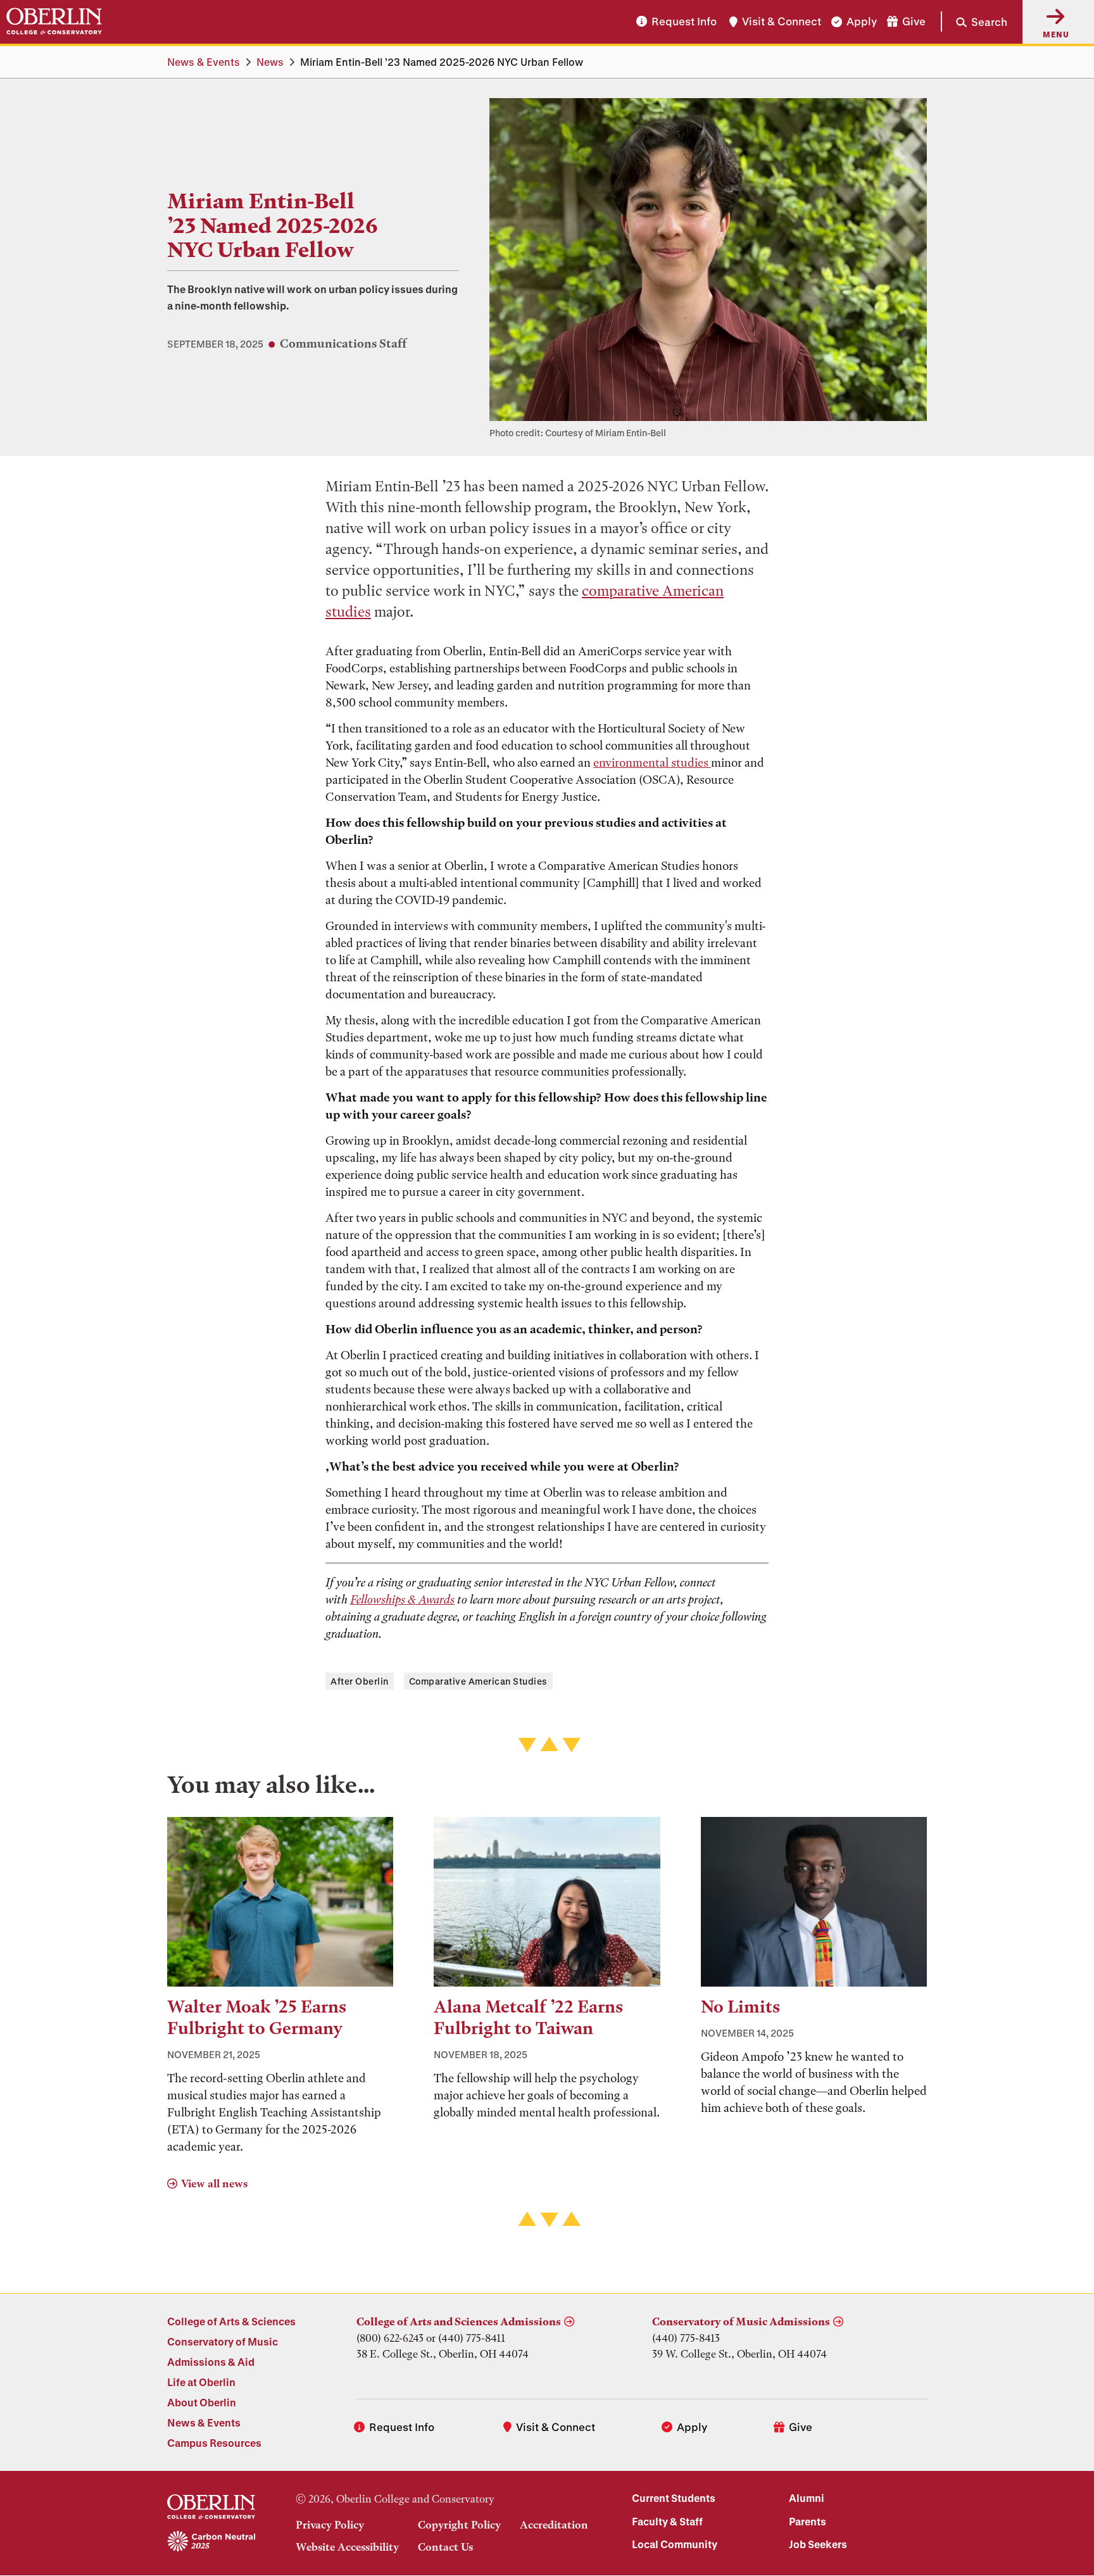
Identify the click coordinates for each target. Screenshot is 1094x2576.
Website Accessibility (347, 2547)
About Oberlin (202, 2402)
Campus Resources (214, 2443)
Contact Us (445, 2547)
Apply (862, 22)
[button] (974, 22)
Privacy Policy (330, 2525)
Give (914, 22)
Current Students (674, 2498)
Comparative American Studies (478, 1681)
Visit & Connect (782, 22)
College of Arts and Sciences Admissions (459, 2322)
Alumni (807, 2498)
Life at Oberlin (201, 2382)
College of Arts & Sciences (231, 2321)
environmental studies (652, 763)
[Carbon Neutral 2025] (211, 2542)
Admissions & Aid (211, 2362)
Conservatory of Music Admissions (741, 2322)
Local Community (675, 2544)
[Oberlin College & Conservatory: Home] (54, 22)
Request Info (684, 22)
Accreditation (554, 2525)
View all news (214, 2183)
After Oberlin (360, 1681)
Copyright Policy (459, 2525)
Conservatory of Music (223, 2341)
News (270, 62)
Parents (808, 2521)
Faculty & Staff (667, 2521)
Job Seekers (818, 2544)
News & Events (204, 62)
